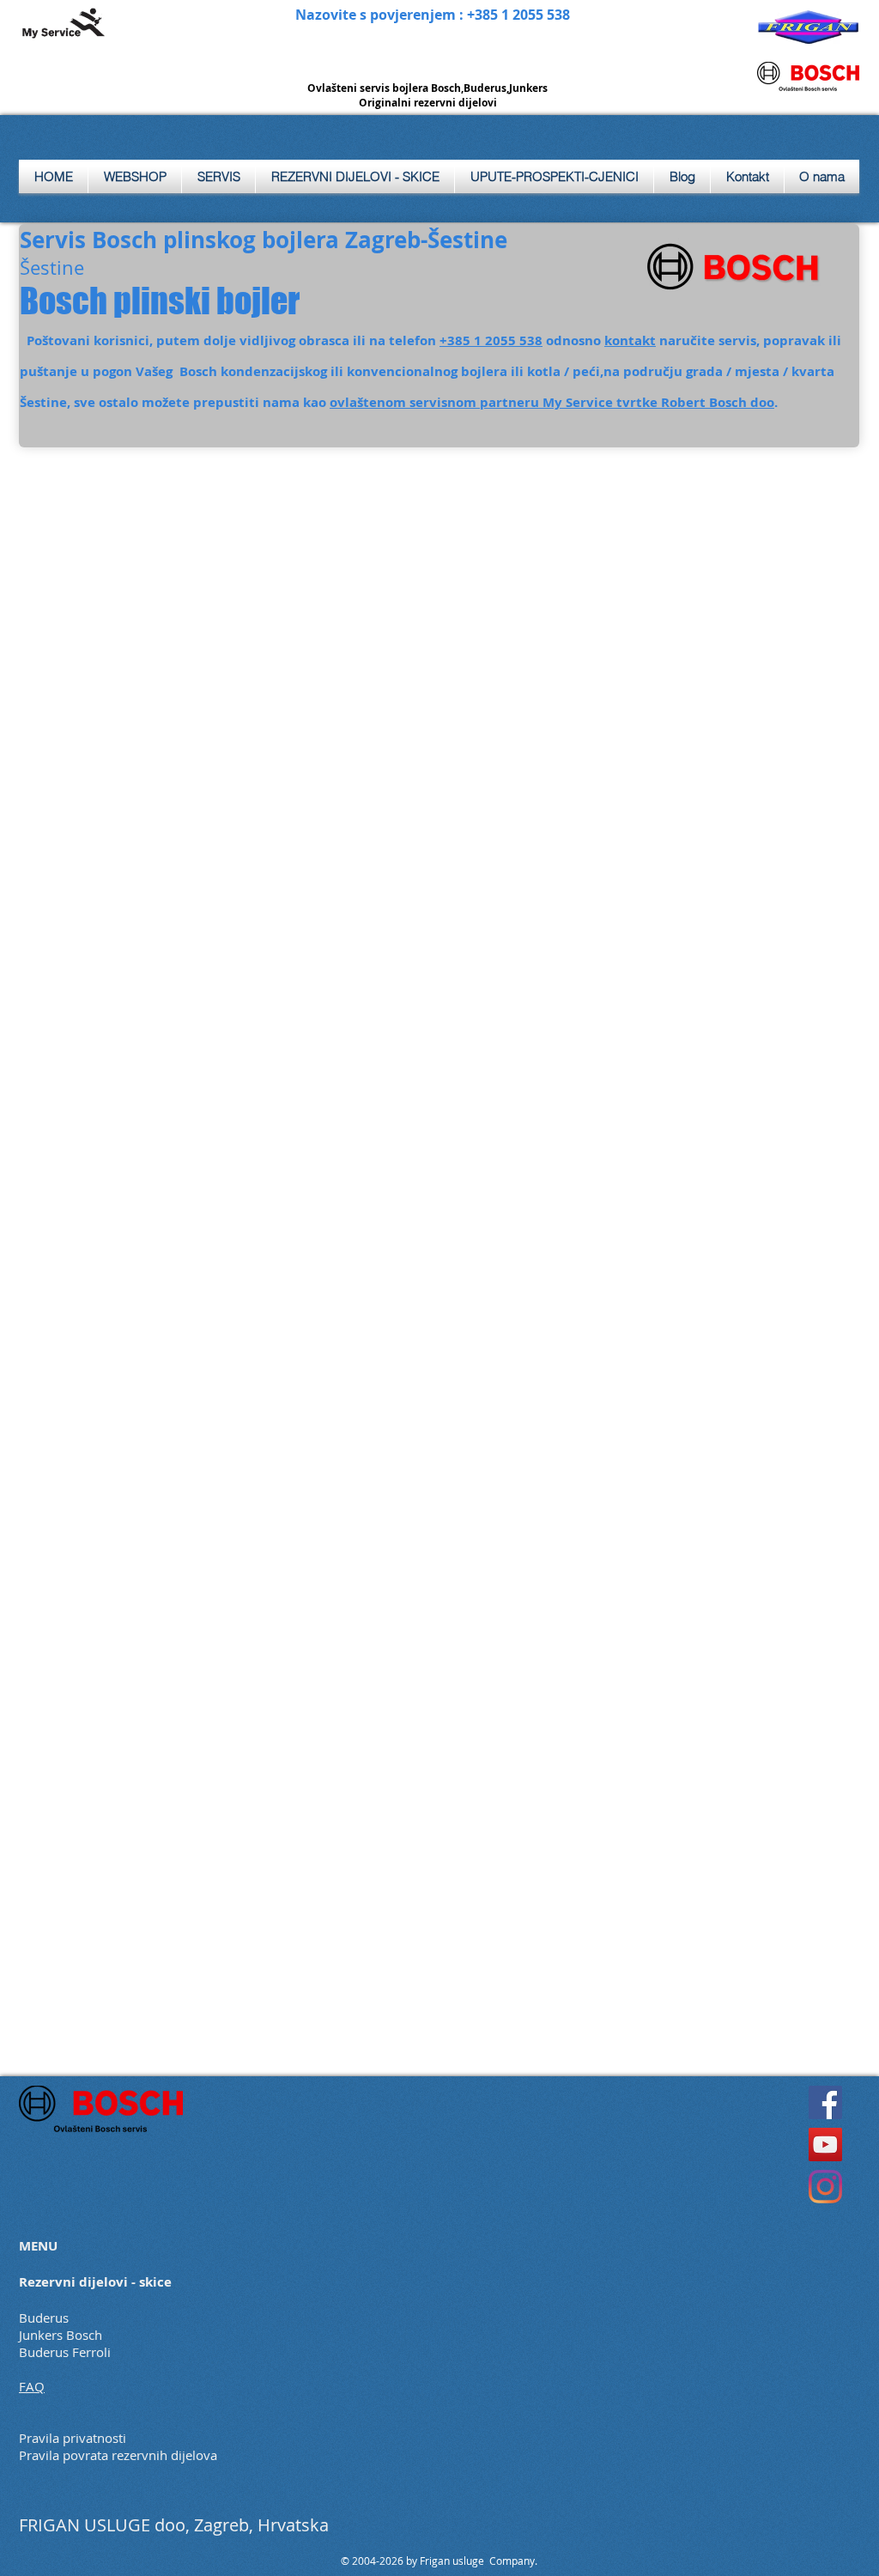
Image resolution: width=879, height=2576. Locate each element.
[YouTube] (825, 2145)
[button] (218, 176)
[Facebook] (825, 2102)
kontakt (630, 340)
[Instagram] (825, 2187)
